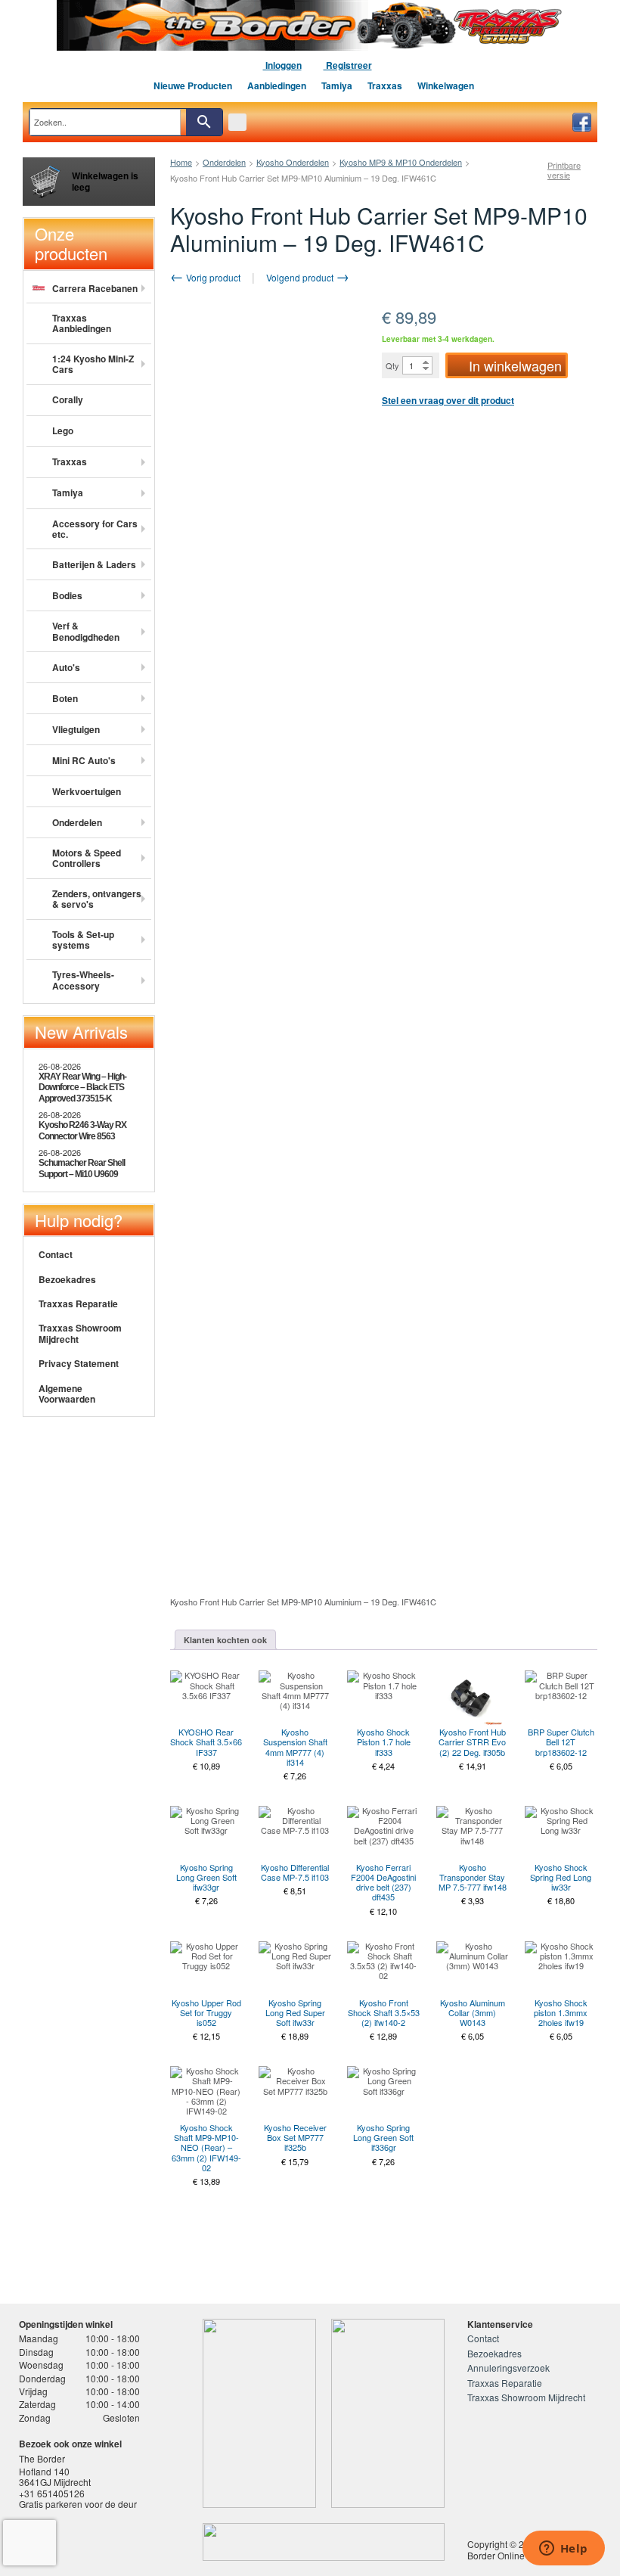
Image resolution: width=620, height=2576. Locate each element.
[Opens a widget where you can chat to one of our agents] (563, 2550)
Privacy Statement (79, 1363)
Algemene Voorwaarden (67, 1394)
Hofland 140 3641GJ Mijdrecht (55, 2477)
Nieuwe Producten (193, 85)
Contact (56, 1254)
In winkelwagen (515, 365)
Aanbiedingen (277, 85)
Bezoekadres (67, 1279)
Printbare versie (564, 170)
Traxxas (385, 85)
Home (181, 162)
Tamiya (337, 85)
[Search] (204, 122)
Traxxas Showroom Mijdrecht (80, 1333)
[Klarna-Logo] (133, 2543)
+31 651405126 (52, 2493)
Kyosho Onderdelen (293, 162)
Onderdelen (224, 162)
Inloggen (282, 65)
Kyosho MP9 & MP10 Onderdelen (401, 162)
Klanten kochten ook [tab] (225, 1640)
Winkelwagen (446, 85)
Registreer (348, 65)
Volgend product (301, 277)
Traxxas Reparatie (78, 1304)
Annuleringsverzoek (508, 2368)
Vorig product (212, 277)
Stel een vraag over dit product (448, 400)
